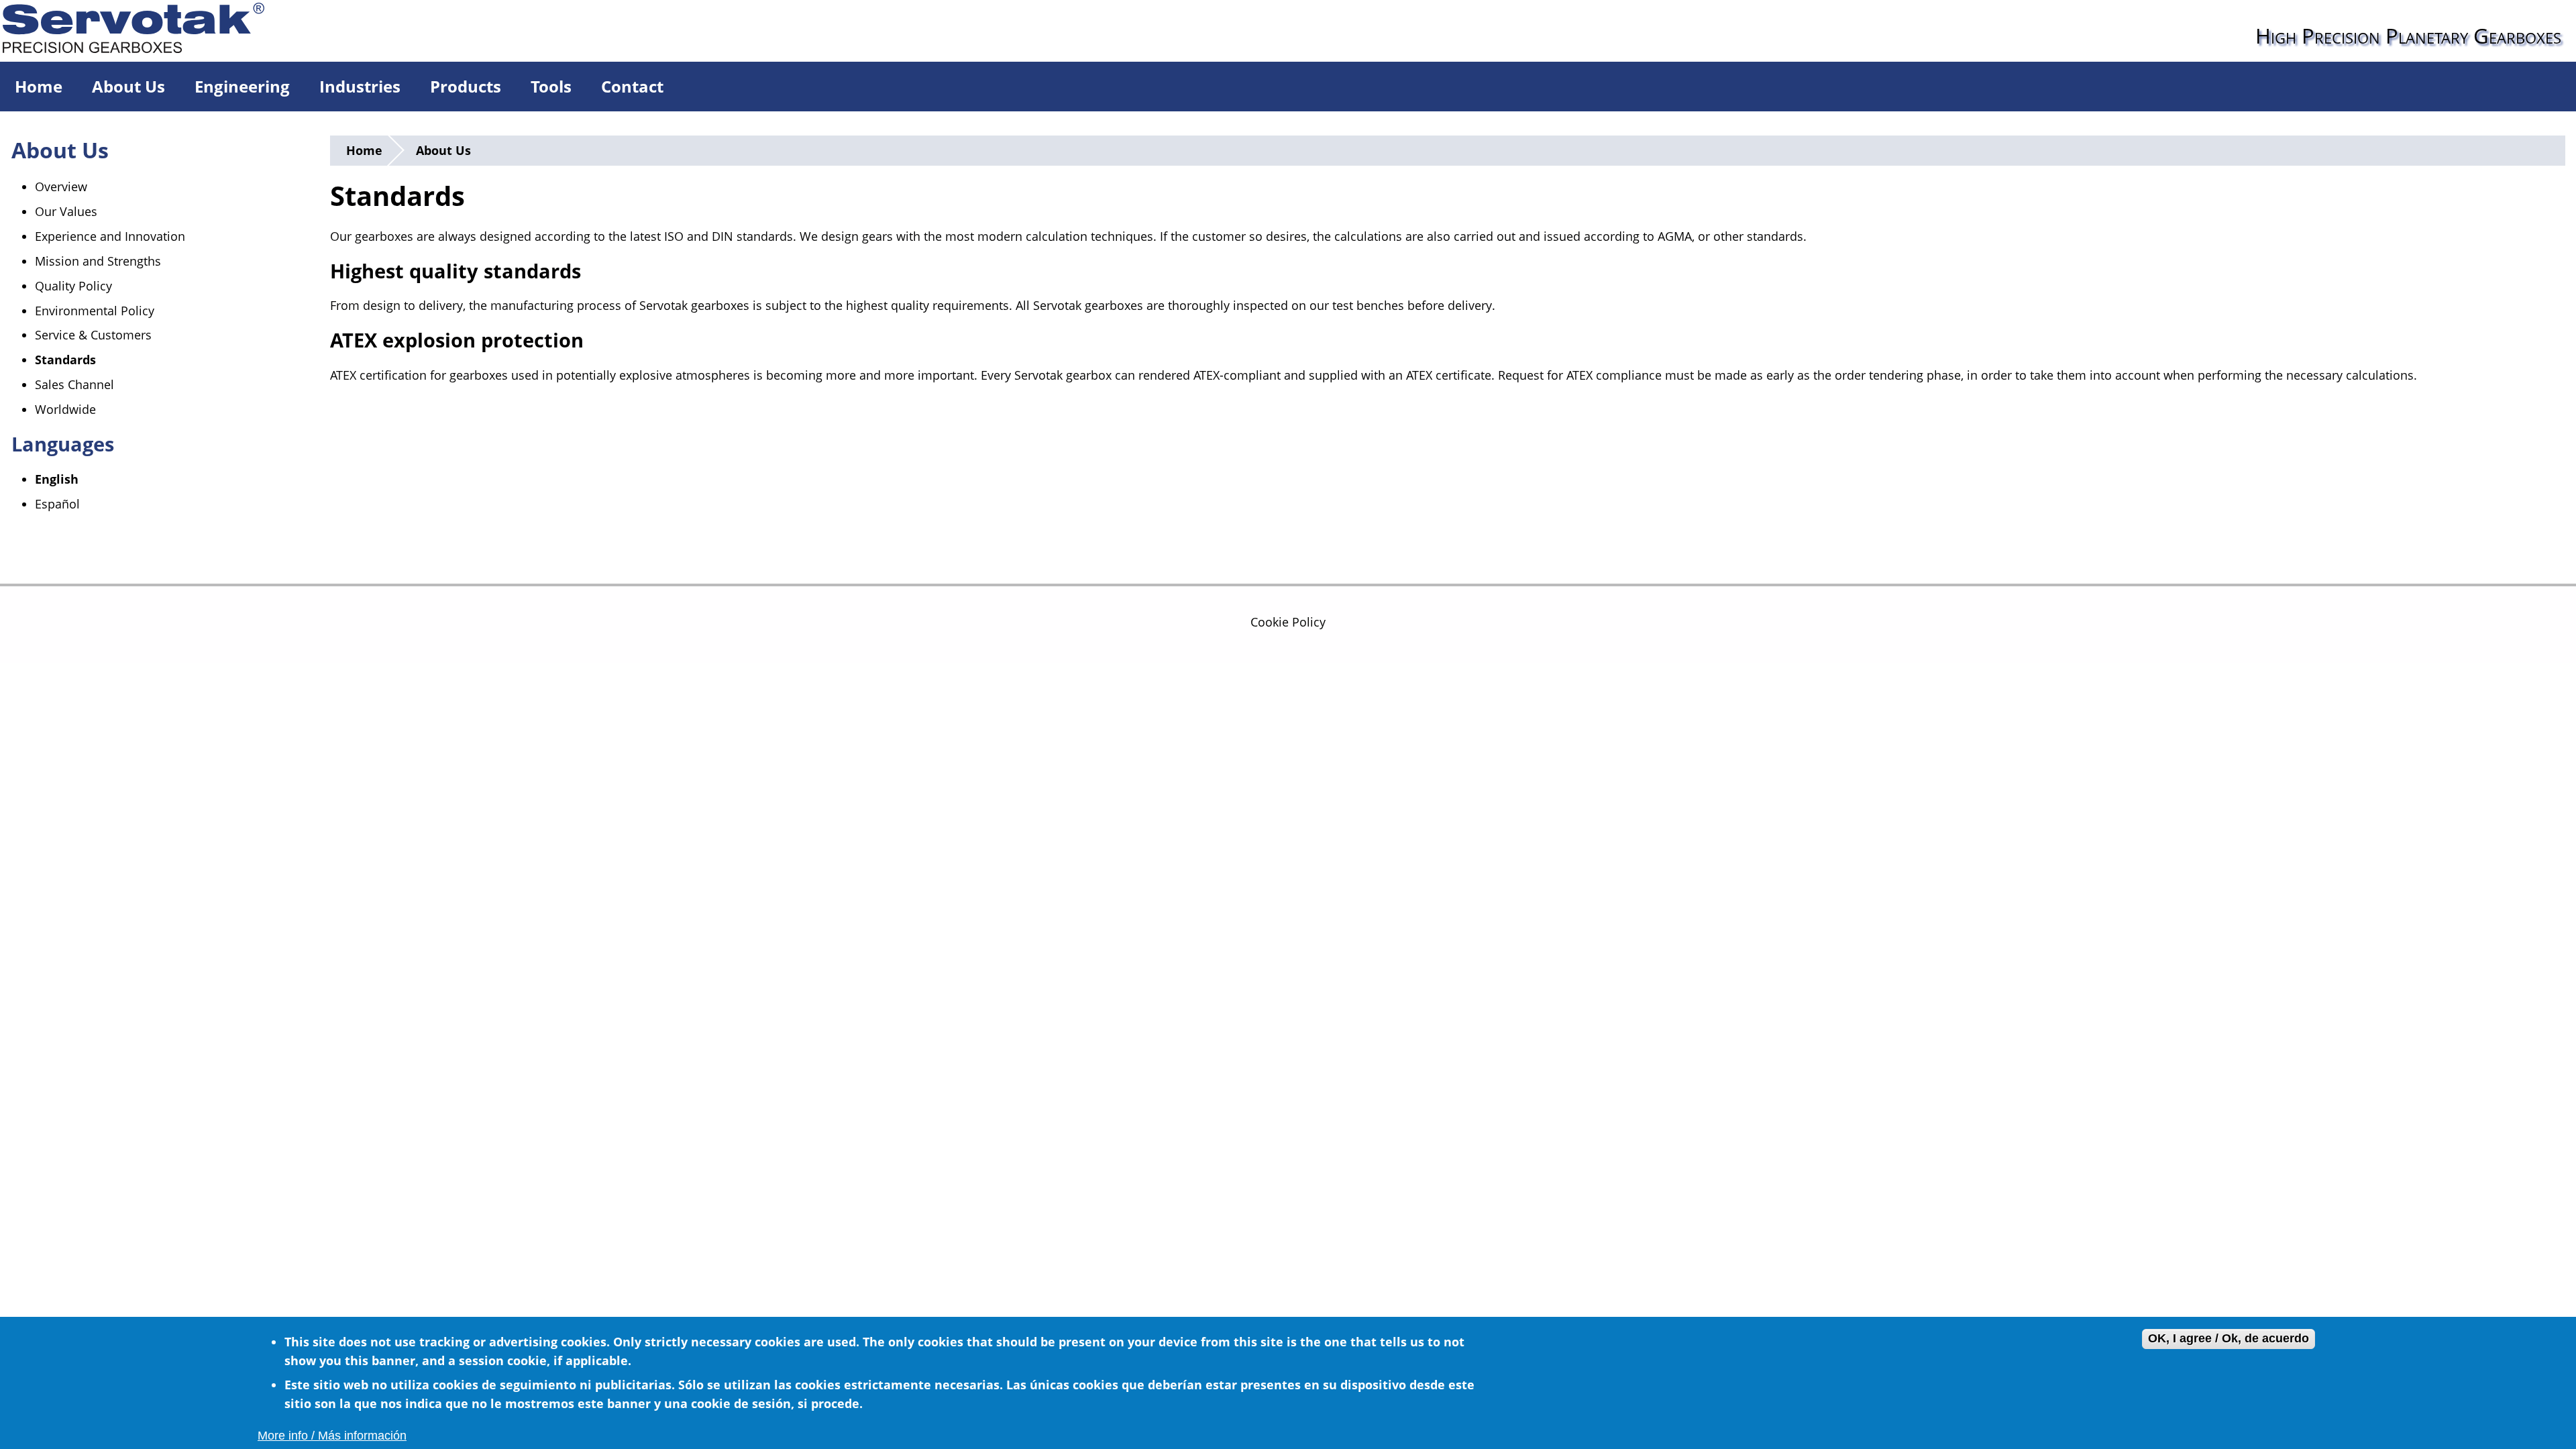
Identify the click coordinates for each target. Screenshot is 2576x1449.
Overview (61, 186)
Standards (65, 360)
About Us (128, 86)
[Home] (147, 26)
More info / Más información (332, 1436)
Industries (360, 86)
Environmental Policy (95, 311)
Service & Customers (93, 335)
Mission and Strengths (98, 261)
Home (39, 86)
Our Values (66, 211)
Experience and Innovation (110, 236)
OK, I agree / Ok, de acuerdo (2229, 1339)
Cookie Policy (1288, 622)
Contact (632, 86)
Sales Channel (74, 384)
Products (466, 86)
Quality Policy (73, 286)
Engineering (242, 86)
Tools (551, 86)
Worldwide (65, 409)
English (57, 479)
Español (57, 504)
